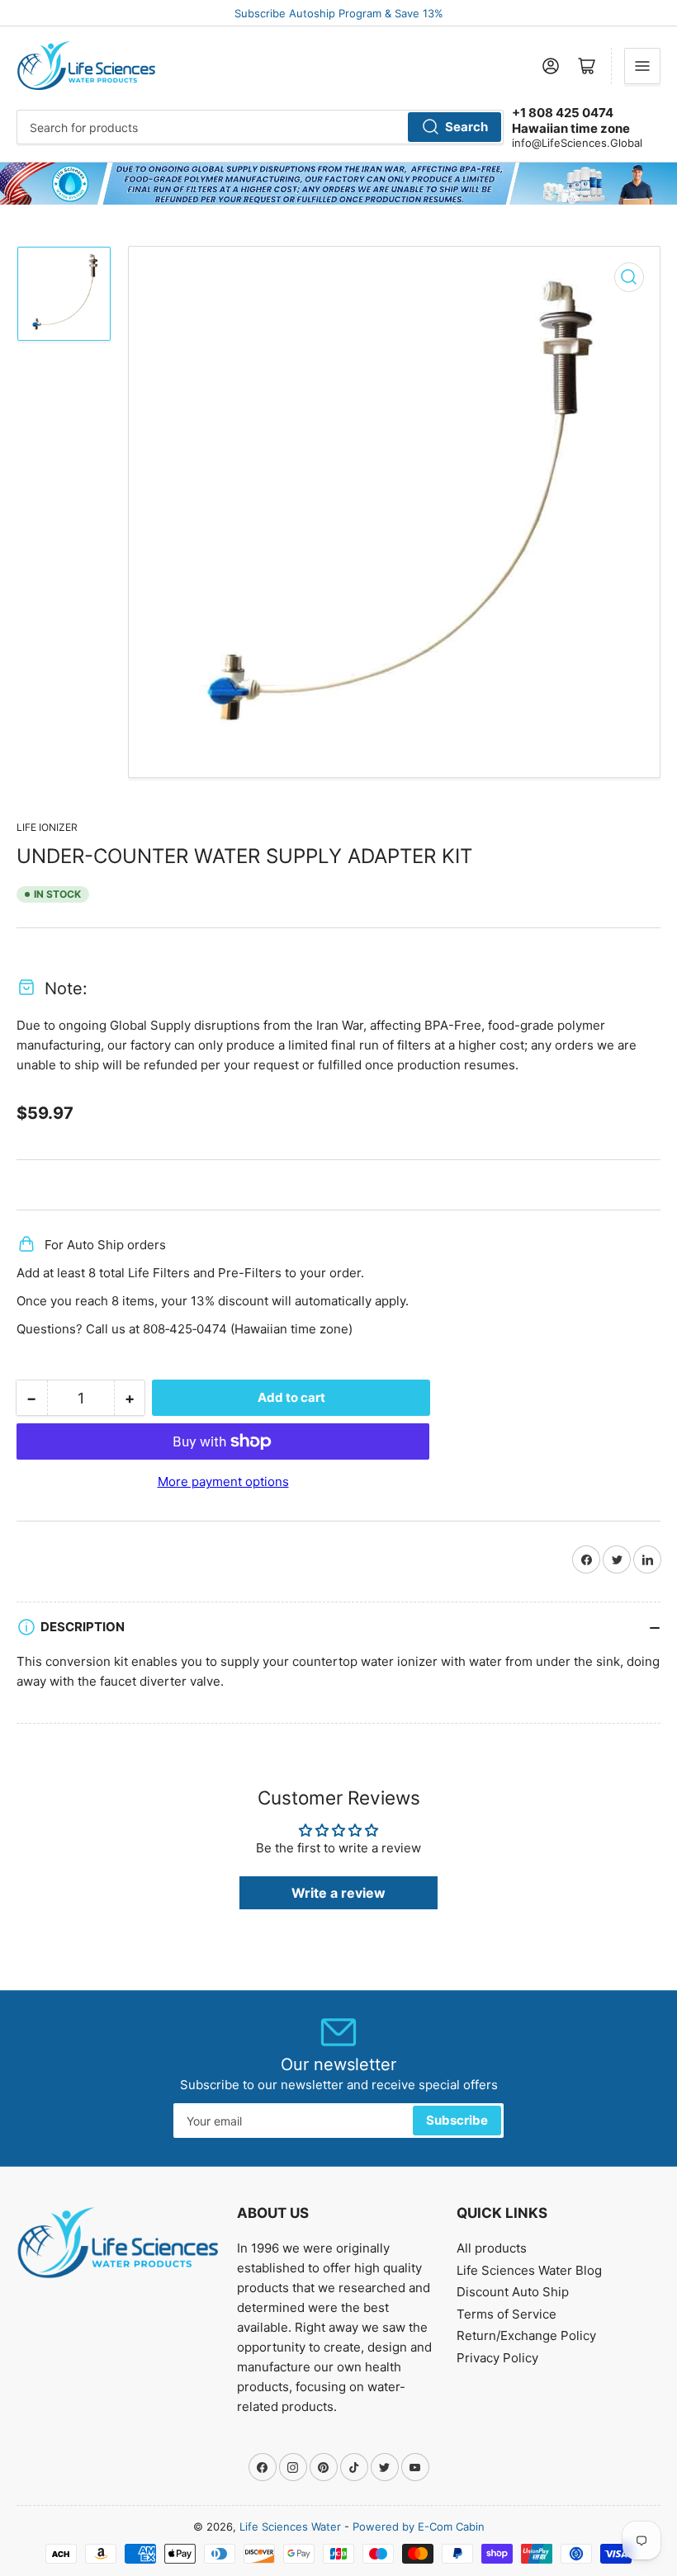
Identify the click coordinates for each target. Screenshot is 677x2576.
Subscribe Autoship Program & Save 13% (339, 13)
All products (492, 2248)
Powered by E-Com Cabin (419, 2526)
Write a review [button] (338, 1893)
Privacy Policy (497, 2358)
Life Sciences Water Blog (529, 2270)
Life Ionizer (47, 827)
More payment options (223, 1481)
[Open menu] (642, 66)
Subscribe (457, 2120)
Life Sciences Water (290, 2526)
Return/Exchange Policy (526, 2335)
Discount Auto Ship (513, 2292)
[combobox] (260, 127)
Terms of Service (507, 2314)
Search (466, 127)
